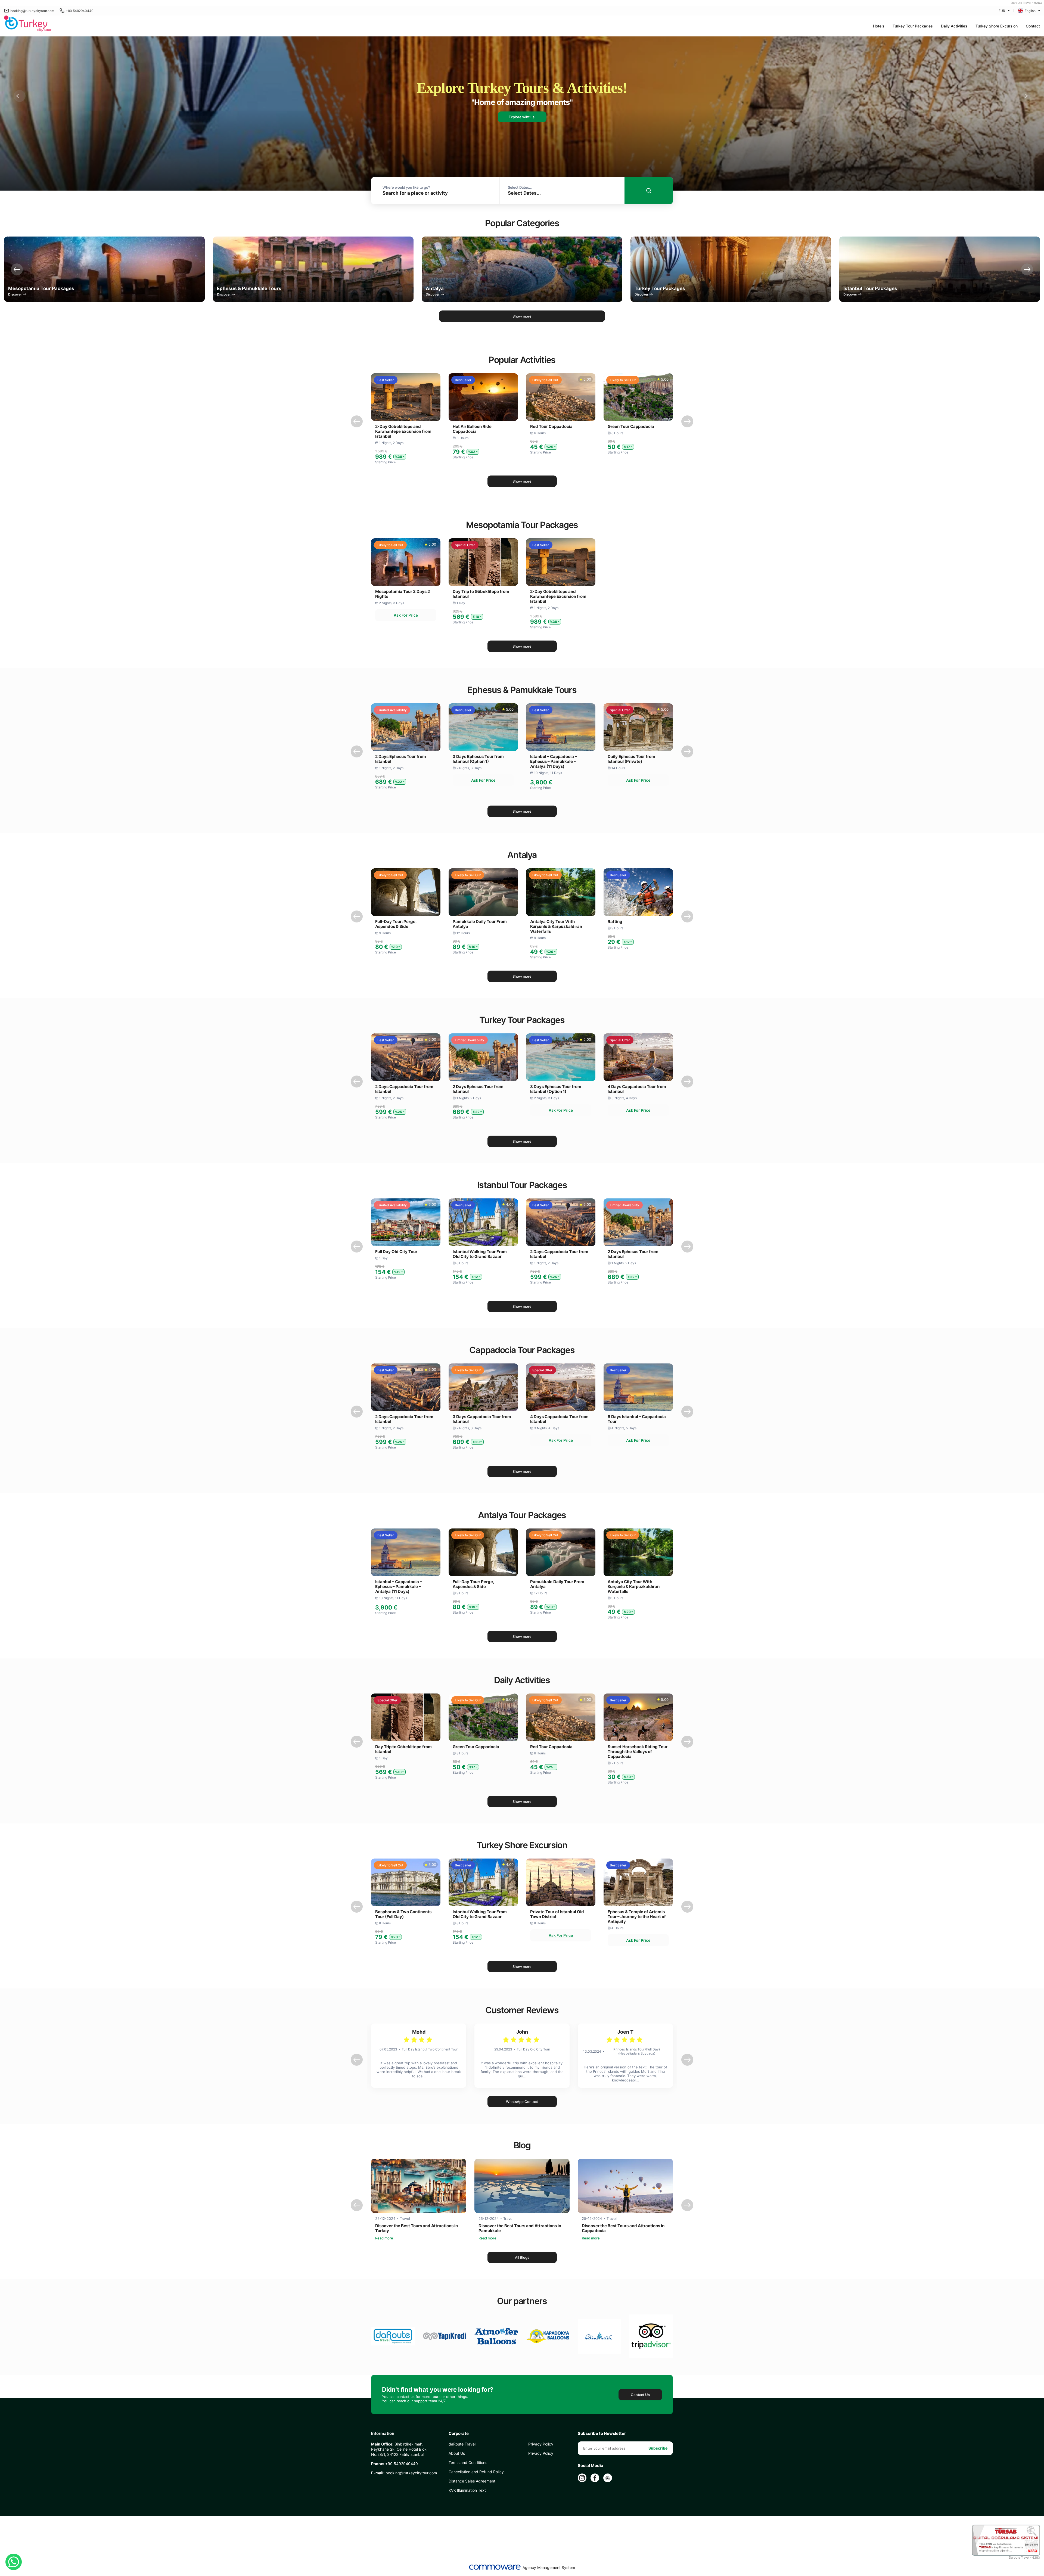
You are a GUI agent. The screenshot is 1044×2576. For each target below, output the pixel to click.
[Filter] (649, 191)
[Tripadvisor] (608, 2478)
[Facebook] (595, 2478)
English (1030, 11)
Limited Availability (392, 710)
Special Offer (465, 545)
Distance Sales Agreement (472, 2481)
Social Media (591, 2466)
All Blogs (522, 2257)
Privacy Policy (541, 2444)
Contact (1033, 26)
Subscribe (658, 2448)
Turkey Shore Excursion (997, 26)
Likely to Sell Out (545, 380)
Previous (20, 96)
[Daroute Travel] (28, 24)
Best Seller (386, 380)
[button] (913, 26)
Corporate (459, 2434)
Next (1024, 96)
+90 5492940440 (80, 11)
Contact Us (640, 2395)
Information (383, 2434)
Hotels (879, 26)
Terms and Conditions (468, 2462)
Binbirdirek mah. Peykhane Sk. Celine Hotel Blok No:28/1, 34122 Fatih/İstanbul (399, 2449)
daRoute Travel (462, 2444)
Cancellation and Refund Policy (476, 2472)
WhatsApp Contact (522, 2102)
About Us (457, 2453)
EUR (1002, 11)
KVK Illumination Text (467, 2490)
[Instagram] (582, 2478)
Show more (522, 316)
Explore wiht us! (522, 117)
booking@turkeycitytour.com (32, 11)
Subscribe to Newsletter (602, 2434)
